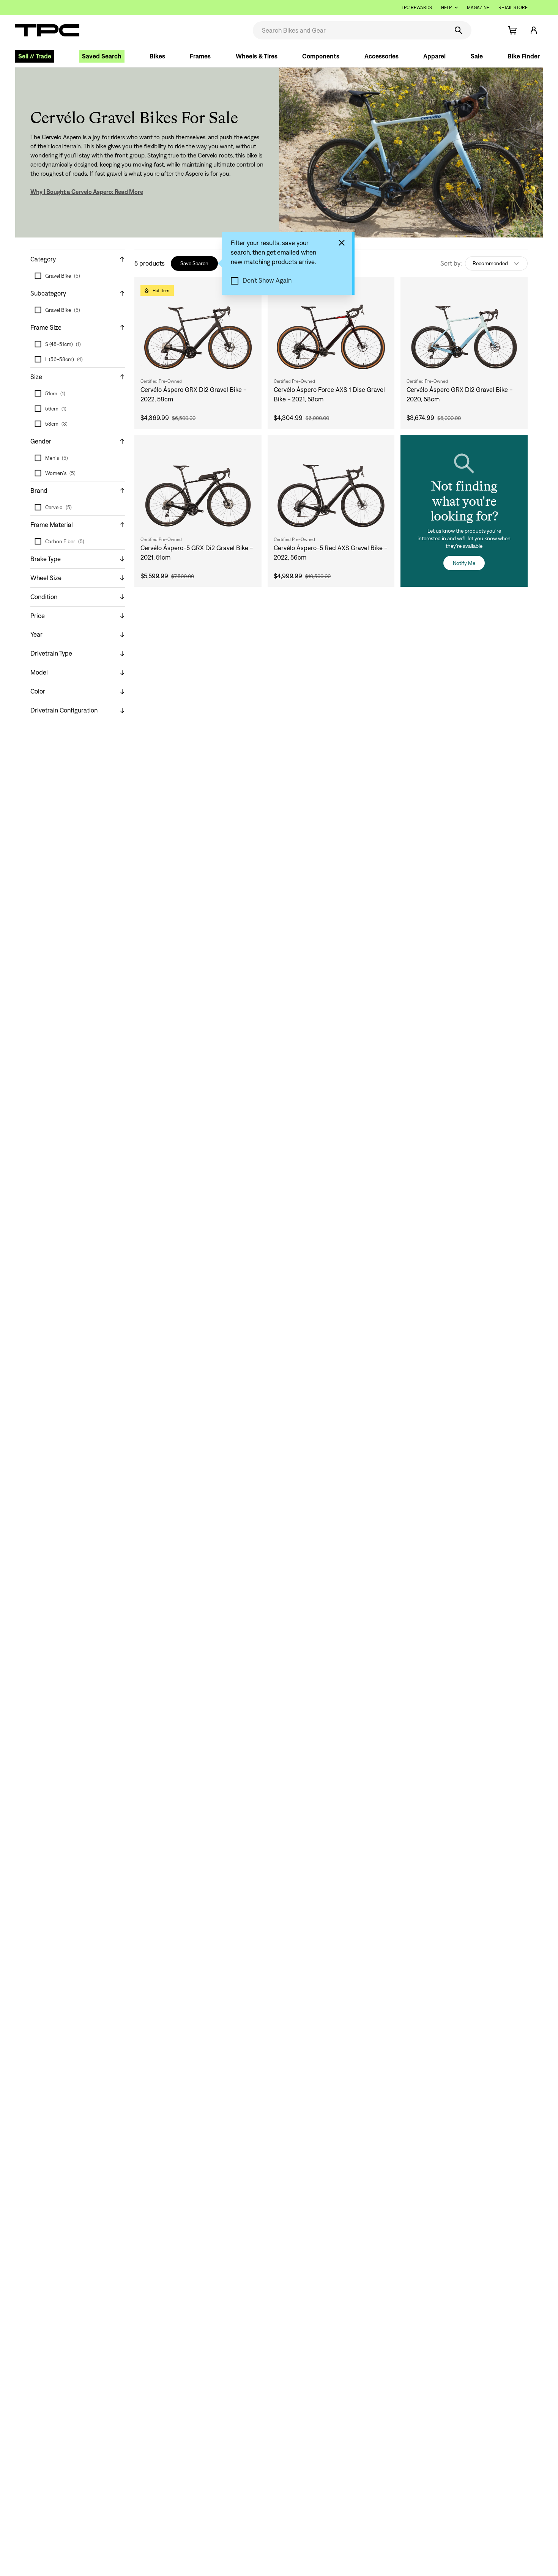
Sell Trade (35, 56)
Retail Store (513, 7)
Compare (359, 290)
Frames (200, 56)
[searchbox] (350, 30)
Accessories (381, 56)
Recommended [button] (490, 263)
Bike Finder (524, 56)
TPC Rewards (417, 7)
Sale (477, 56)
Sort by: (451, 263)
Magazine (478, 7)
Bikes (157, 56)
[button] (487, 30)
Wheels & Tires (257, 56)
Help (446, 7)
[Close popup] (342, 243)
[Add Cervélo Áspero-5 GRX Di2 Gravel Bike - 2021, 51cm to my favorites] (248, 448)
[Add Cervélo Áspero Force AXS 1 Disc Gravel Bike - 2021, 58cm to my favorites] (381, 291)
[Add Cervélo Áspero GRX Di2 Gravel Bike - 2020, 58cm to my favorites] (514, 291)
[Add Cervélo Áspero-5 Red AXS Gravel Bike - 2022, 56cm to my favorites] (381, 448)
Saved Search (102, 56)
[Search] (459, 30)
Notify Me (464, 563)
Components (321, 56)
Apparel (434, 56)
